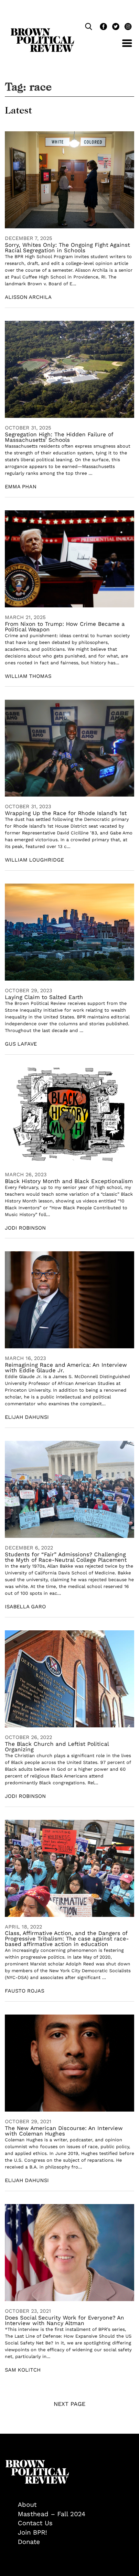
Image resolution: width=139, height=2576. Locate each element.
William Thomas (28, 676)
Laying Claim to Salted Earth (44, 997)
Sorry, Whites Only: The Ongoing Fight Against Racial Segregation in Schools (67, 248)
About (27, 2505)
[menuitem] (76, 2505)
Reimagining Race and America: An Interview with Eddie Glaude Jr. (66, 1368)
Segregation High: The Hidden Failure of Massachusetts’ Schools (59, 437)
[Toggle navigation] (122, 47)
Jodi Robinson (25, 1228)
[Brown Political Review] (42, 31)
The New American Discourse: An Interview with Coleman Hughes (64, 2131)
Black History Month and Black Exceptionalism (69, 1181)
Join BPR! (32, 2532)
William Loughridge (34, 860)
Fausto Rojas (25, 1991)
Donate (29, 2542)
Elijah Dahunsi (27, 1417)
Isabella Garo (25, 1607)
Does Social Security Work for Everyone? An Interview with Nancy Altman (64, 2320)
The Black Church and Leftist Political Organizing (57, 1747)
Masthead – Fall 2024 (52, 2514)
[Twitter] (115, 27)
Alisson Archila (28, 297)
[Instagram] (126, 27)
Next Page (69, 2404)
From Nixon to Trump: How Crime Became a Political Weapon (65, 627)
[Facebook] (103, 27)
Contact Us (35, 2523)
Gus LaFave (21, 1044)
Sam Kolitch (23, 2370)
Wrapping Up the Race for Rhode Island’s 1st (66, 813)
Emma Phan (21, 487)
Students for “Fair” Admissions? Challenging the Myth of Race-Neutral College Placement (66, 1557)
